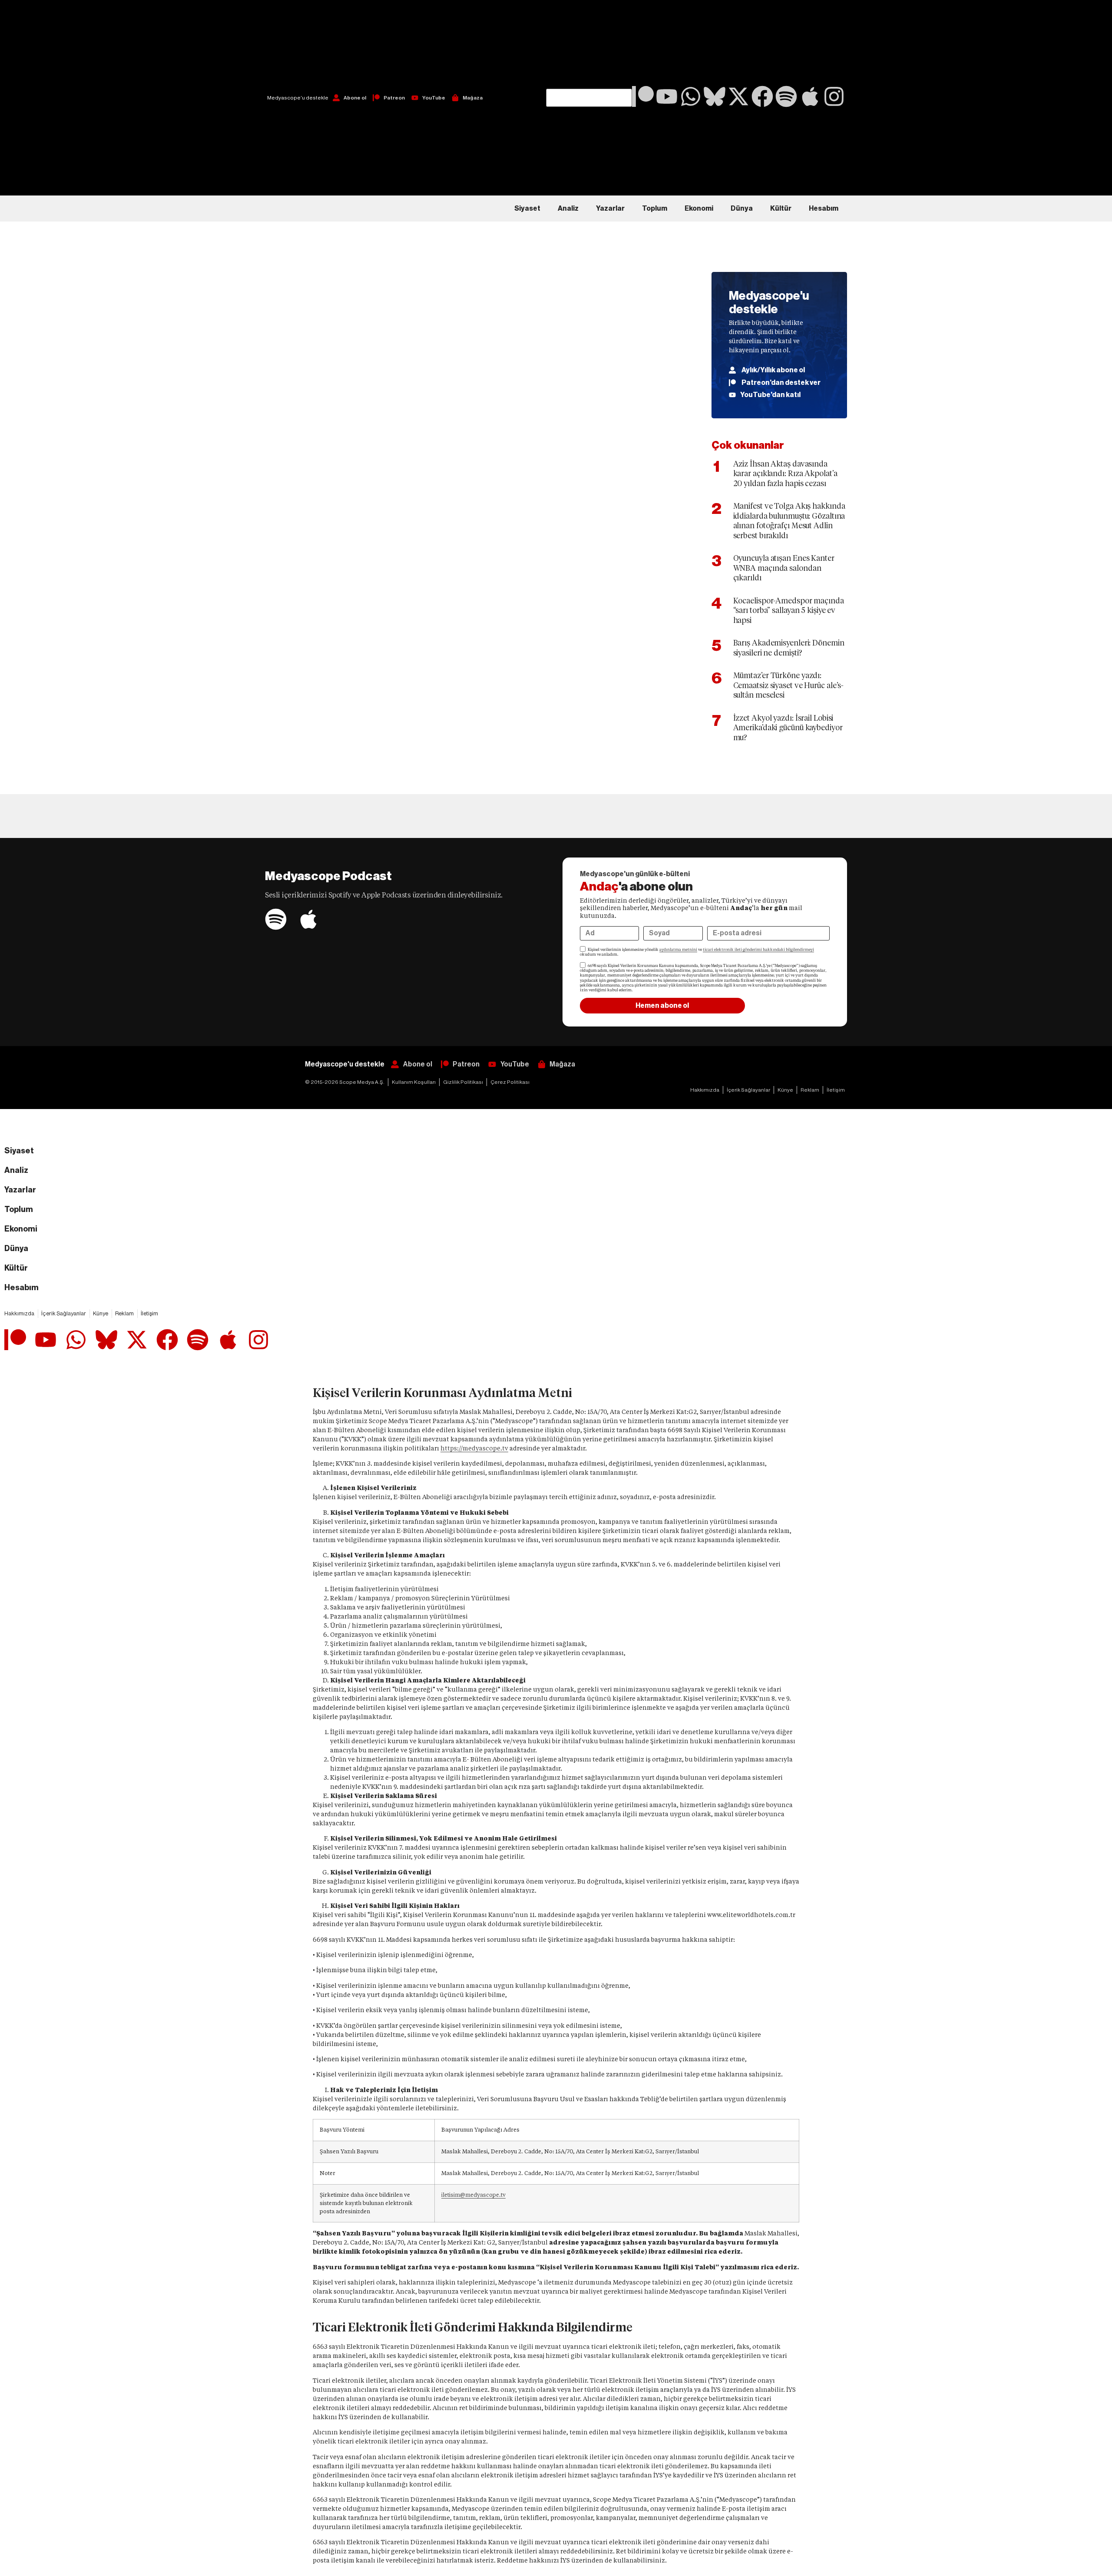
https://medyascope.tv (474, 1448)
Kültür (781, 209)
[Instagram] (834, 96)
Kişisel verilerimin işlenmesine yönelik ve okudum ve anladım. (697, 952)
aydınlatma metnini (678, 950)
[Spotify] (786, 96)
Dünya (742, 209)
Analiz (568, 209)
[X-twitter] (738, 96)
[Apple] (810, 96)
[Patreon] (643, 96)
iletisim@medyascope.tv (473, 2195)
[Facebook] (762, 96)
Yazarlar (610, 209)
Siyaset (527, 209)
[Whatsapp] (691, 96)
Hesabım (824, 209)
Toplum (655, 209)
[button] (589, 44)
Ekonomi (699, 209)
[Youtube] (667, 96)
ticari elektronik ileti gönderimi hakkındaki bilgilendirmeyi (758, 950)
